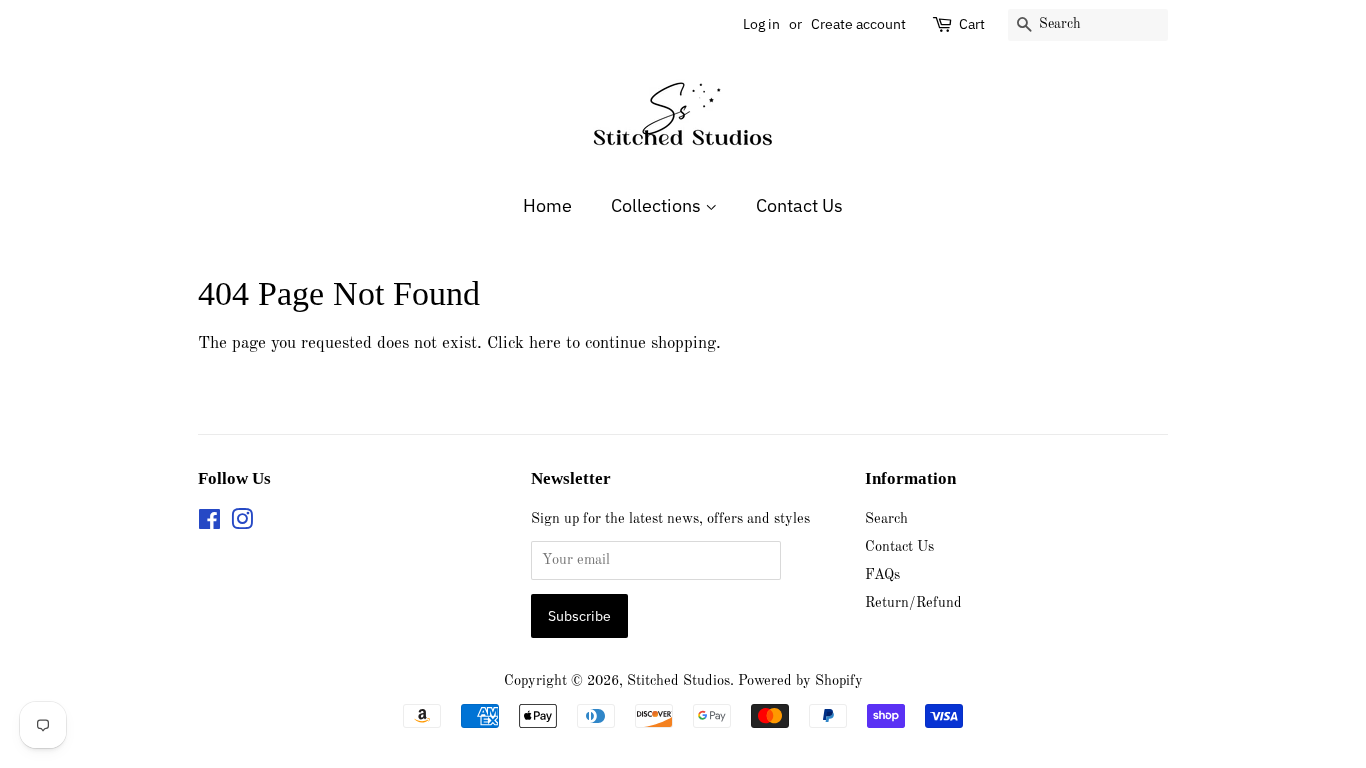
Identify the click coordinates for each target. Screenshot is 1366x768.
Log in (761, 24)
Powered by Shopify (800, 681)
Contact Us (799, 205)
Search (886, 519)
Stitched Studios (678, 681)
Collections (658, 205)
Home (547, 205)
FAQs (882, 575)
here (545, 343)
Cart (972, 24)
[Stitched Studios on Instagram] (242, 524)
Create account (858, 24)
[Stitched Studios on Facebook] (209, 524)
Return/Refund (913, 603)
